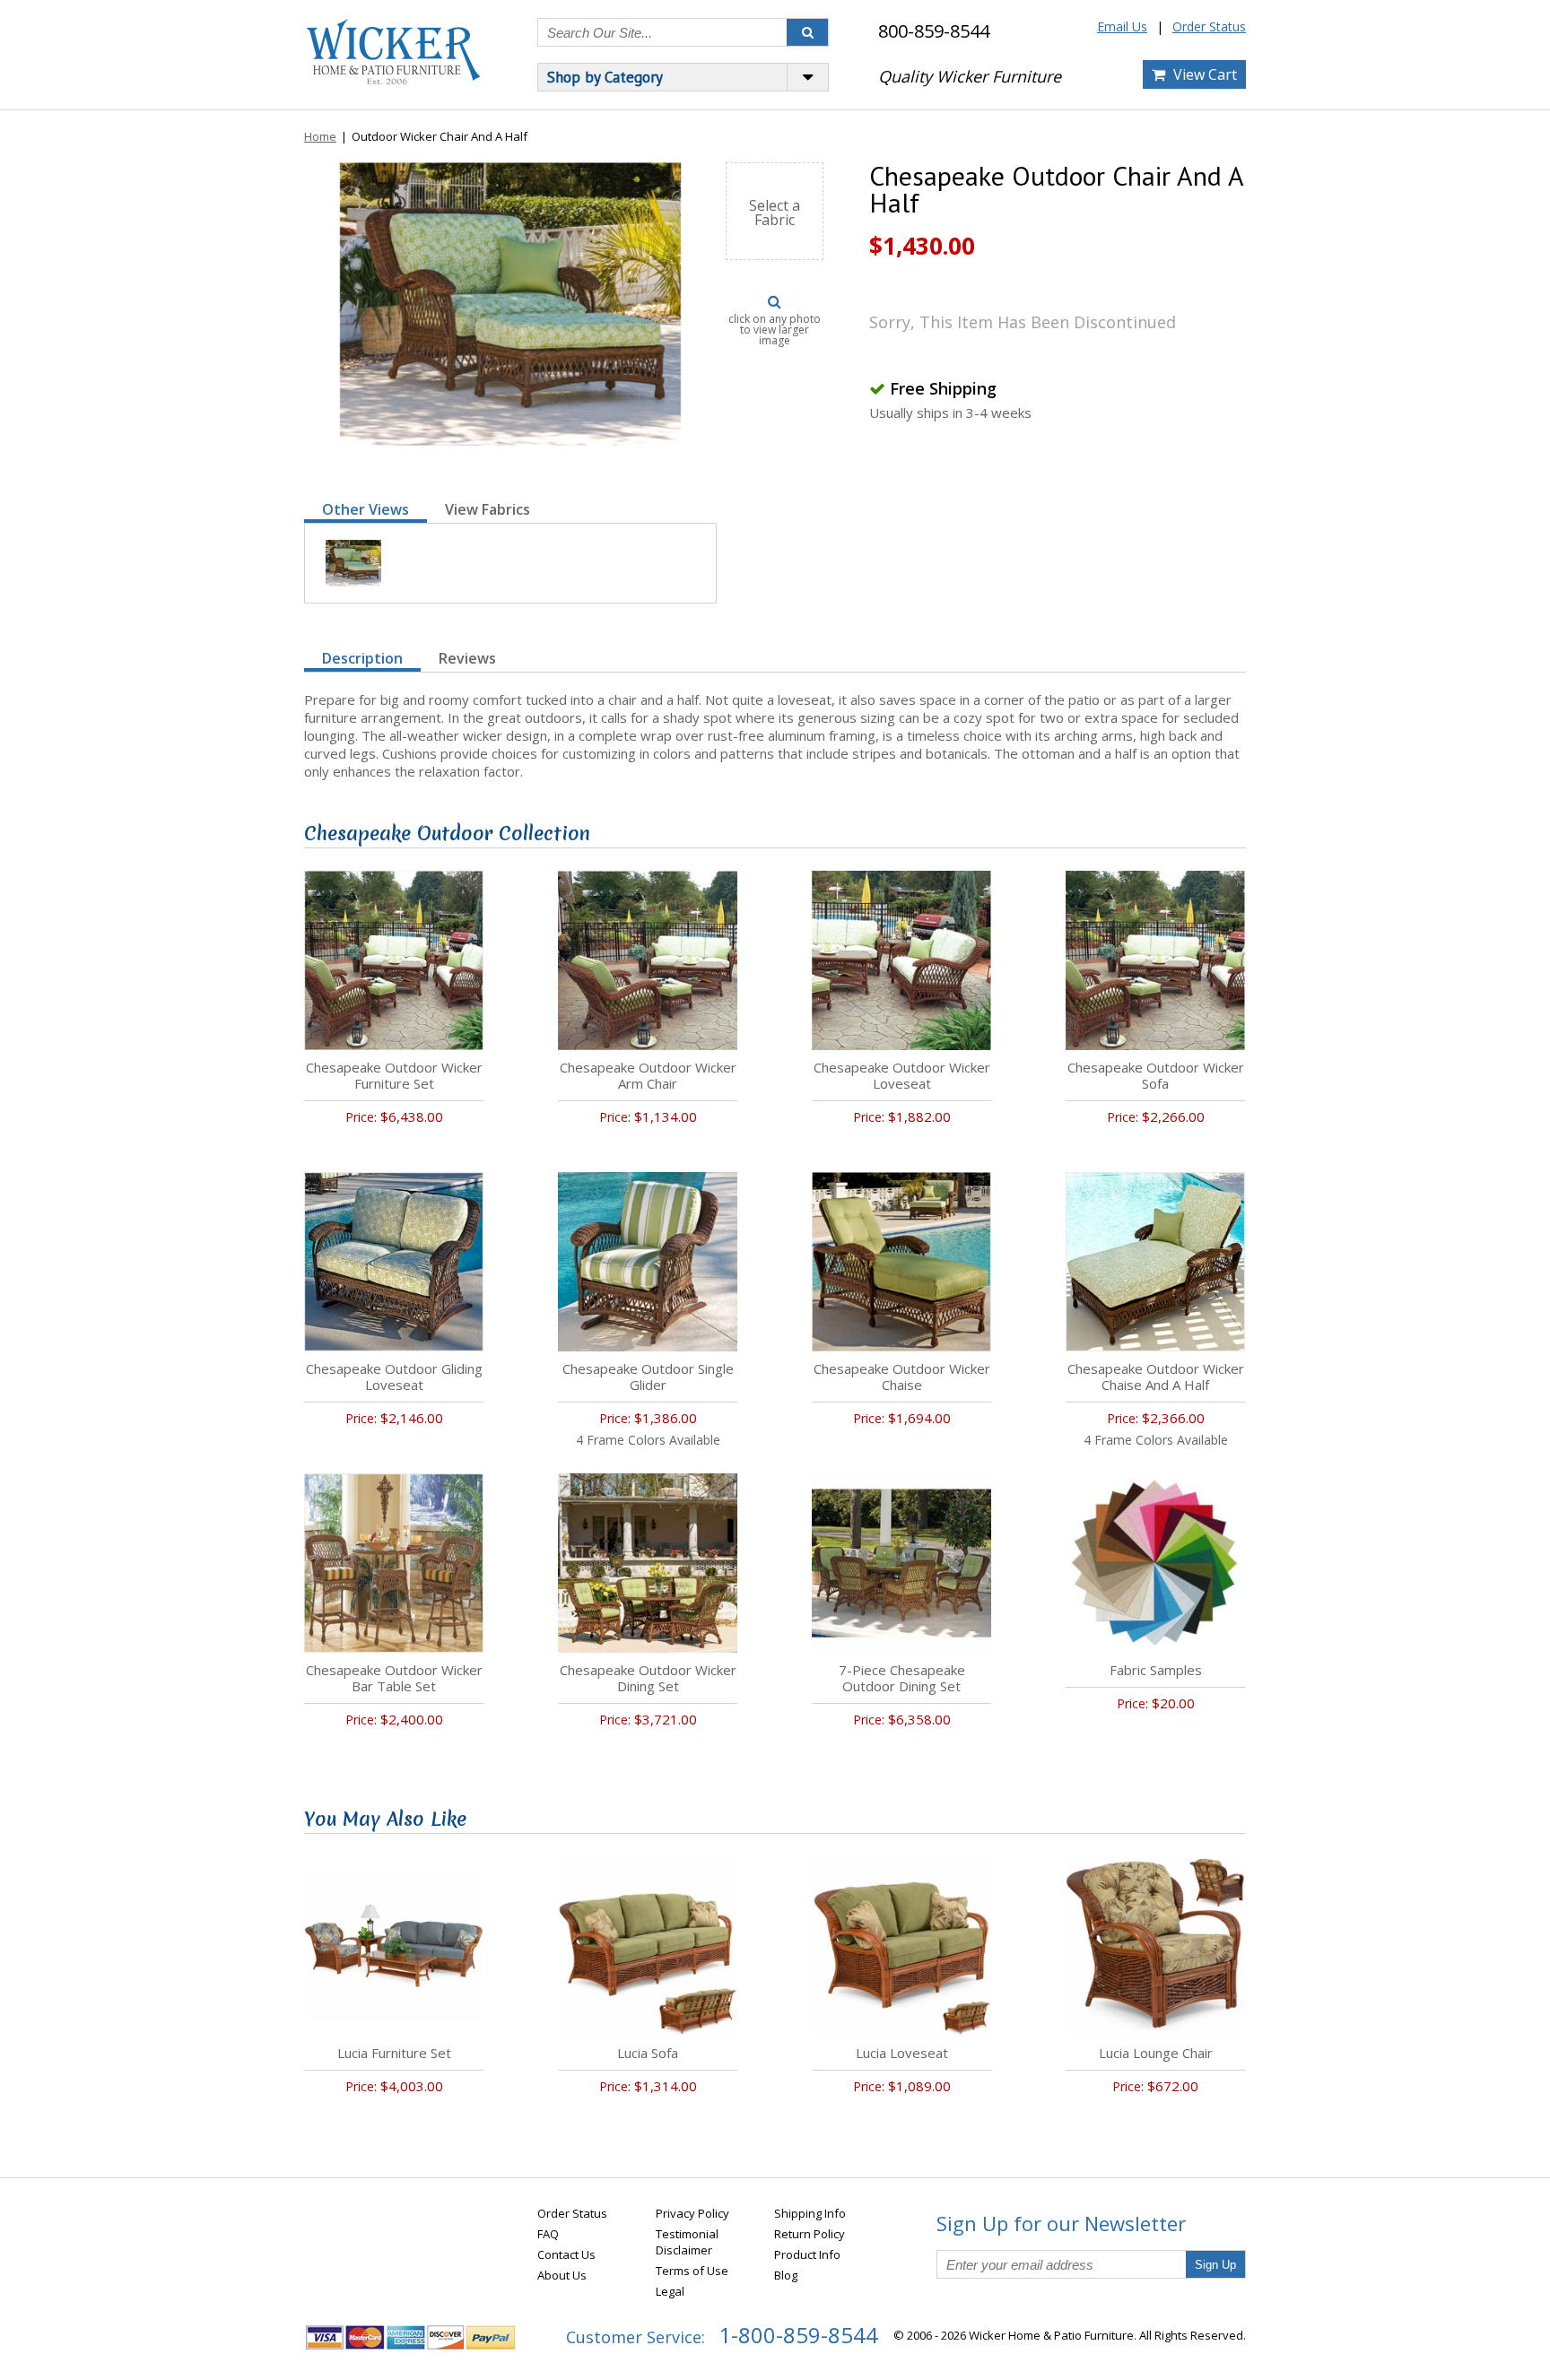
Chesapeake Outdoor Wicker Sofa (1156, 1075)
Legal (670, 2291)
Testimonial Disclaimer (687, 2242)
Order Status (1209, 26)
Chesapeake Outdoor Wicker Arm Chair (648, 1075)
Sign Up (1215, 2265)
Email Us (1122, 26)
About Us (562, 2275)
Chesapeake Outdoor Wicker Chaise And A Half (1156, 1377)
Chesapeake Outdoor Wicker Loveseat (902, 1075)
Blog (786, 2275)
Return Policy (810, 2234)
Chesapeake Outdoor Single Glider (648, 1377)
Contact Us (566, 2254)
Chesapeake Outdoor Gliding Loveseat (394, 1377)
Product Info (807, 2254)
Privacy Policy (692, 2213)
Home (320, 136)
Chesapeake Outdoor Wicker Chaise (902, 1377)
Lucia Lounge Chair (1156, 2053)
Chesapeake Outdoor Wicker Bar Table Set (394, 1678)
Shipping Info (810, 2213)
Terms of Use (692, 2271)
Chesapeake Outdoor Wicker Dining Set (648, 1678)
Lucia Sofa (648, 2053)
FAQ (548, 2234)
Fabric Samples (1156, 1670)
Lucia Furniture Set (394, 2053)
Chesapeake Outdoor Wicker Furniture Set (394, 1075)
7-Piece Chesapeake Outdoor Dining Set (902, 1678)
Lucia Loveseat (902, 2053)
